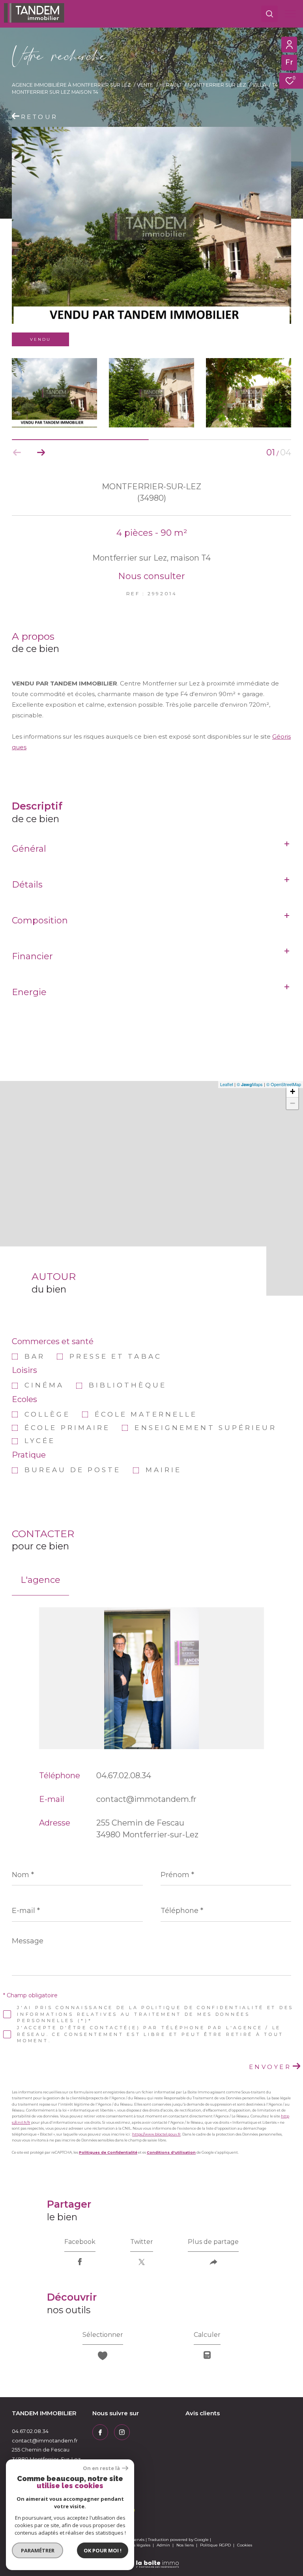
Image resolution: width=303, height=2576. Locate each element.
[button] (41, 453)
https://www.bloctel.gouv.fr (156, 2134)
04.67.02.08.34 (124, 1776)
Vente (145, 85)
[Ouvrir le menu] (290, 14)
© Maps (250, 1084)
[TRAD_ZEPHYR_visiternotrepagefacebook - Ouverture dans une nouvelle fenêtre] (100, 2432)
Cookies (245, 2545)
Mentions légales (134, 2545)
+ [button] (293, 1091)
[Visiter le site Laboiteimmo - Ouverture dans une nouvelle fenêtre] (151, 2559)
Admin (164, 2545)
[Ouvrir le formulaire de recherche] (269, 14)
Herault (171, 85)
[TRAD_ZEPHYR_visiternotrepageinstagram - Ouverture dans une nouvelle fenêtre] (122, 2432)
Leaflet (227, 1084)
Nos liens (186, 2545)
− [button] (293, 1103)
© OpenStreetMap (284, 1084)
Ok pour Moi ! (103, 2550)
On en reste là (101, 2468)
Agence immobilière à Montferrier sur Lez (71, 85)
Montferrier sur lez (217, 85)
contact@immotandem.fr (146, 1799)
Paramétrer (38, 2550)
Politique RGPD (215, 2545)
